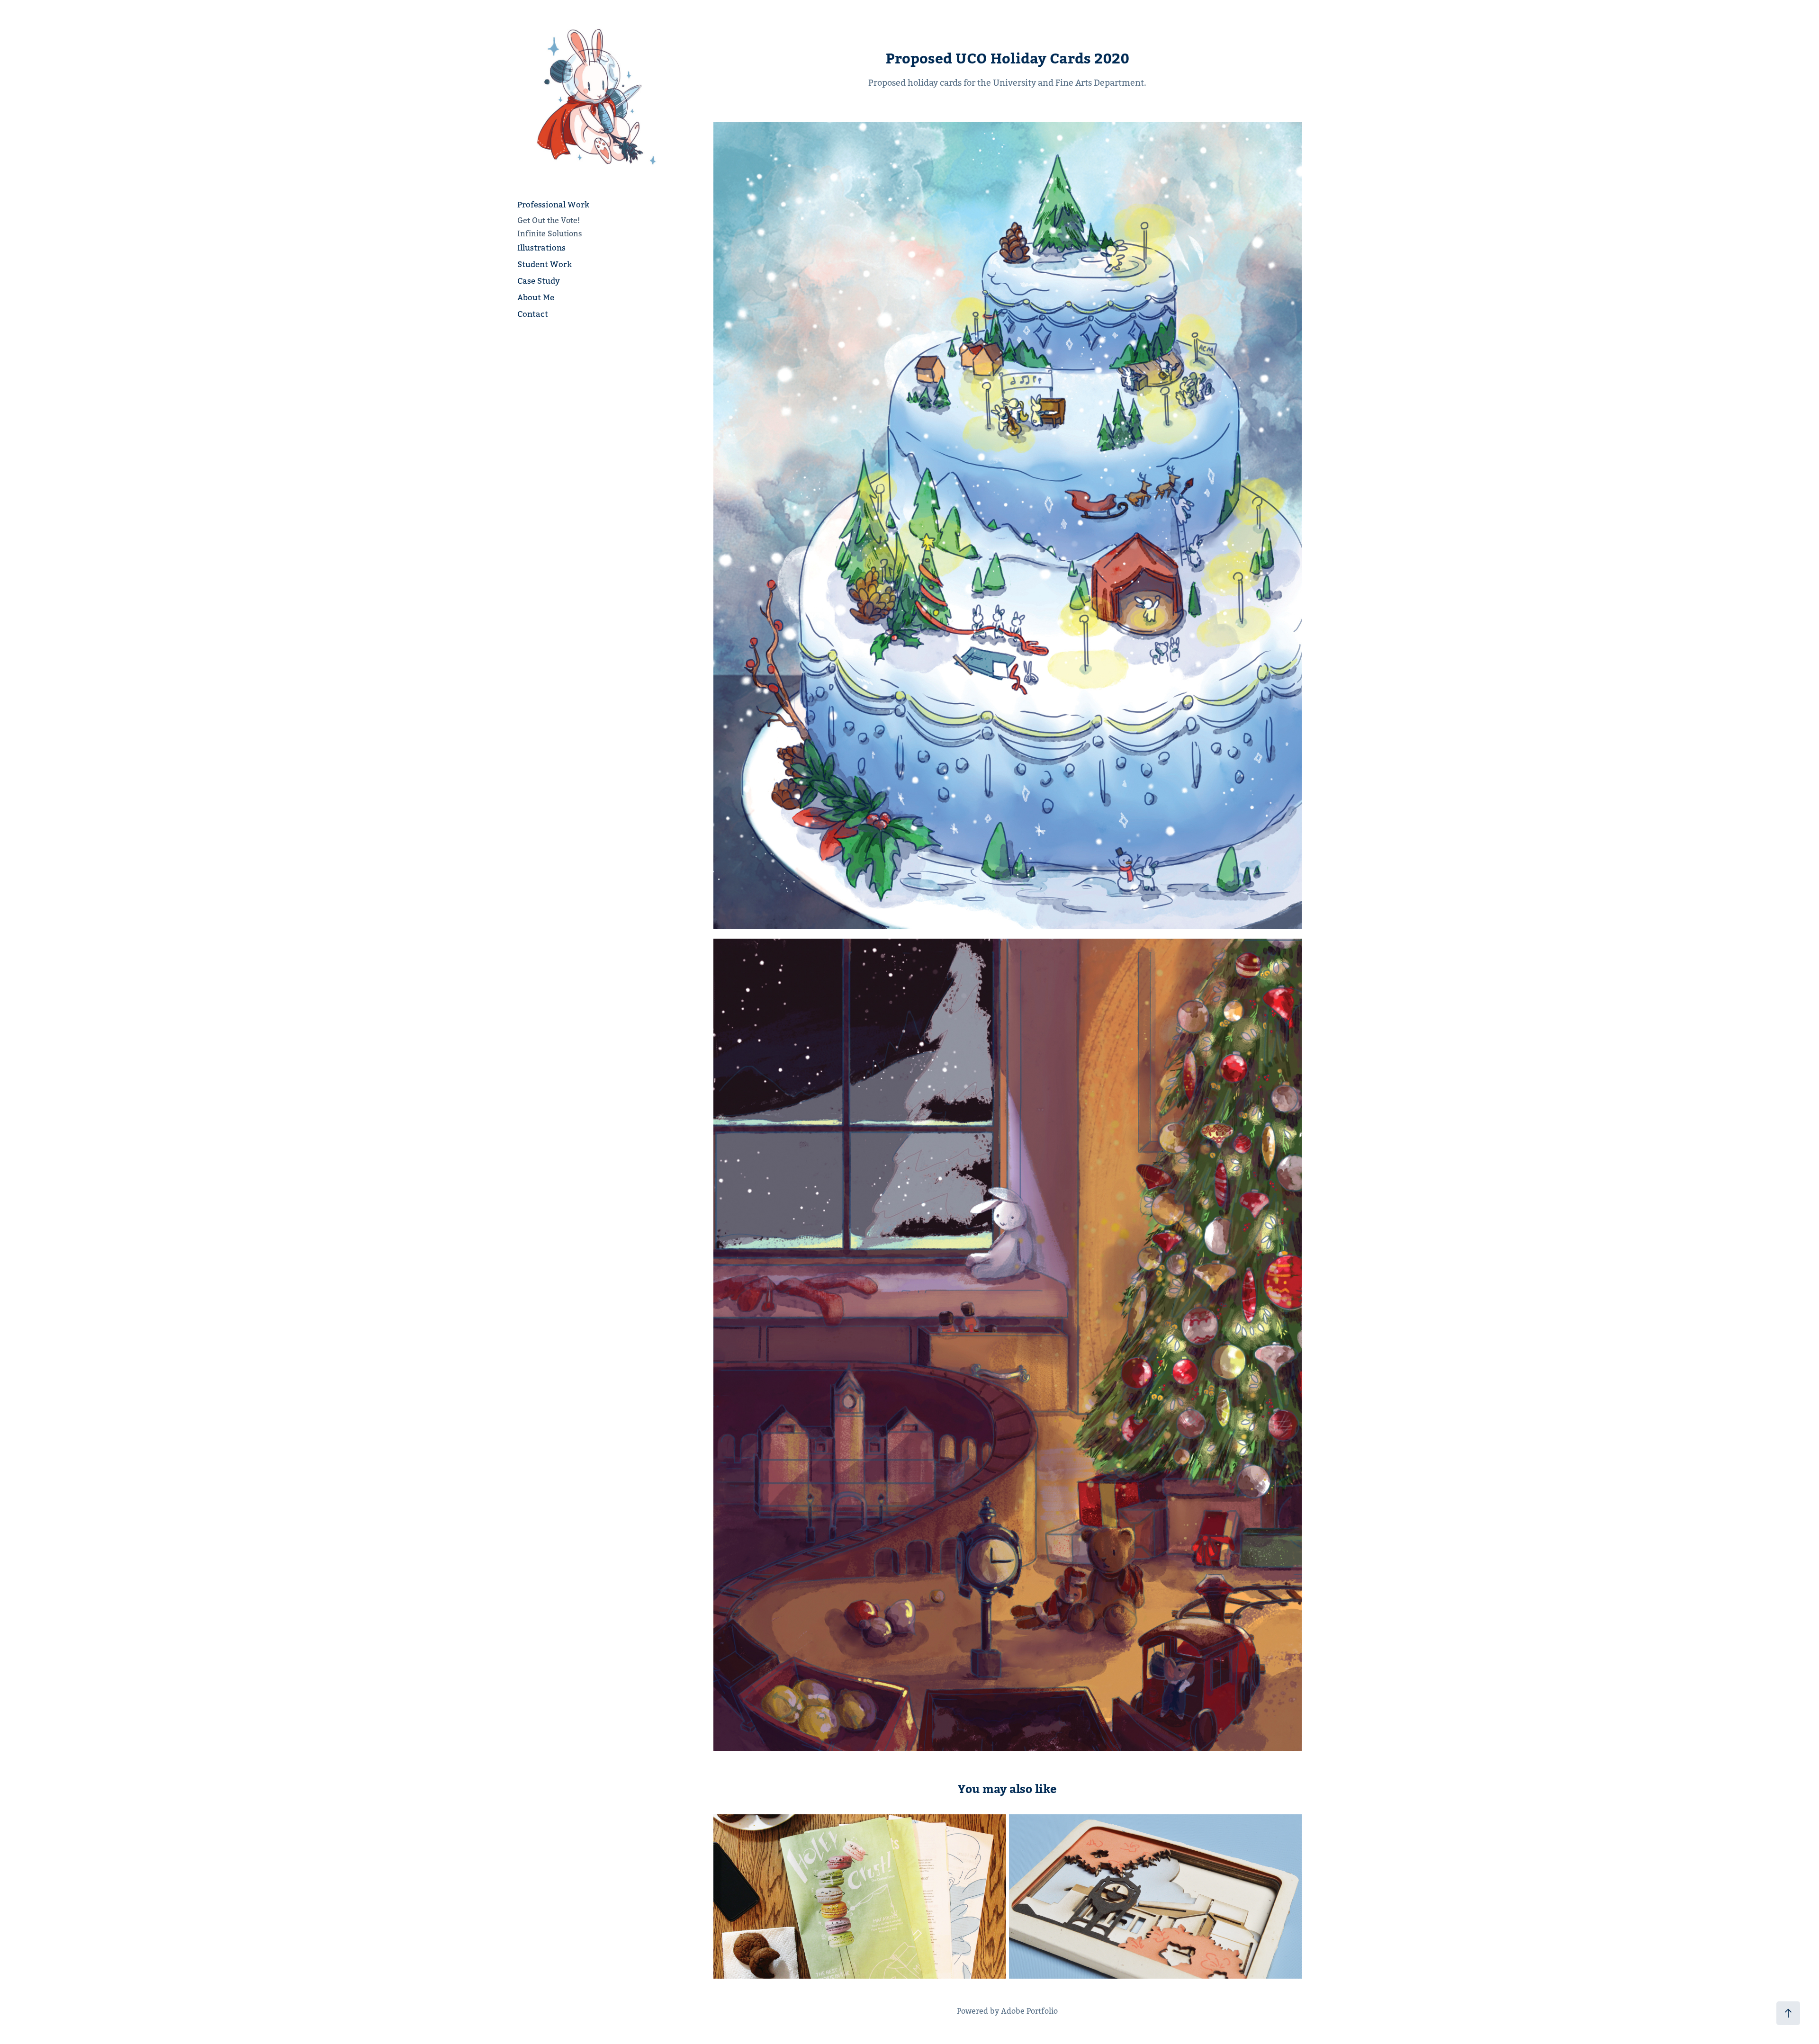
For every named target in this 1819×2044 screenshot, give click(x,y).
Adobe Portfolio (1029, 2011)
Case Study (539, 281)
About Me (536, 297)
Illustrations (541, 248)
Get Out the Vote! (549, 220)
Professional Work (553, 205)
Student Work (545, 264)
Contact (533, 314)
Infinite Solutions (550, 234)
